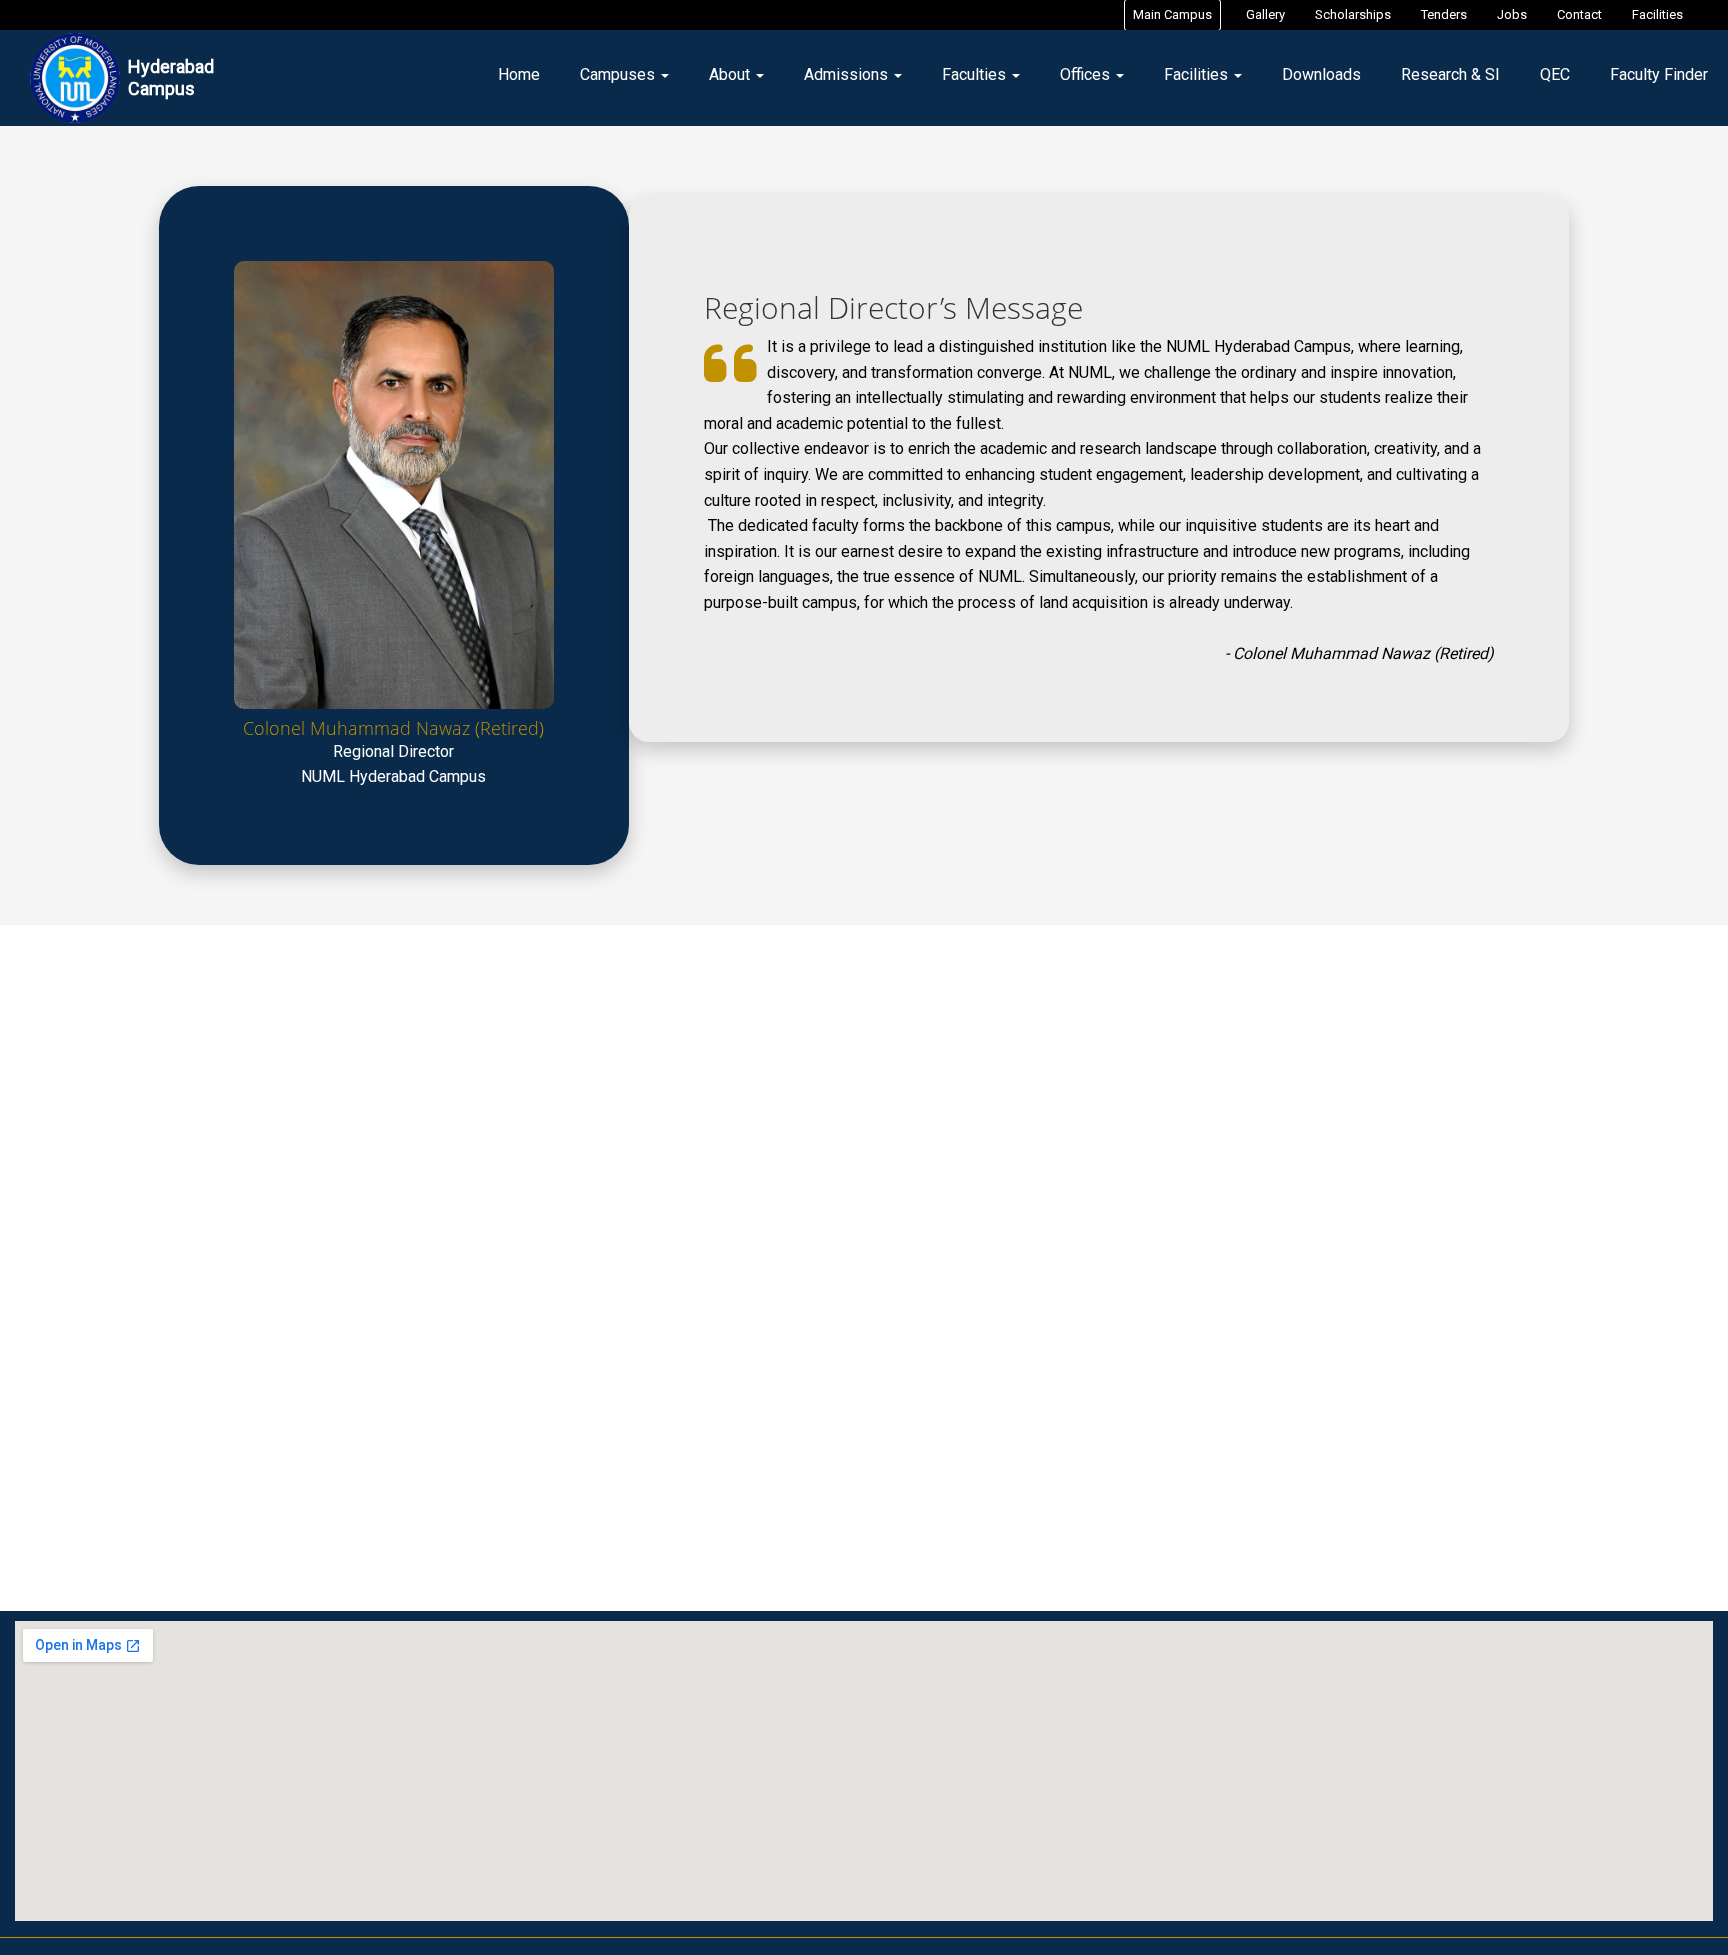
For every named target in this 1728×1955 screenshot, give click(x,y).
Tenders (1444, 14)
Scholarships (1353, 14)
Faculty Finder (1659, 74)
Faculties (976, 74)
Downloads (1321, 74)
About (731, 74)
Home (519, 74)
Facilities (1657, 14)
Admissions (848, 74)
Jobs (1512, 14)
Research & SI (1450, 74)
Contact (1579, 14)
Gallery (1265, 14)
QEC (1555, 74)
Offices (1087, 74)
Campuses (619, 74)
